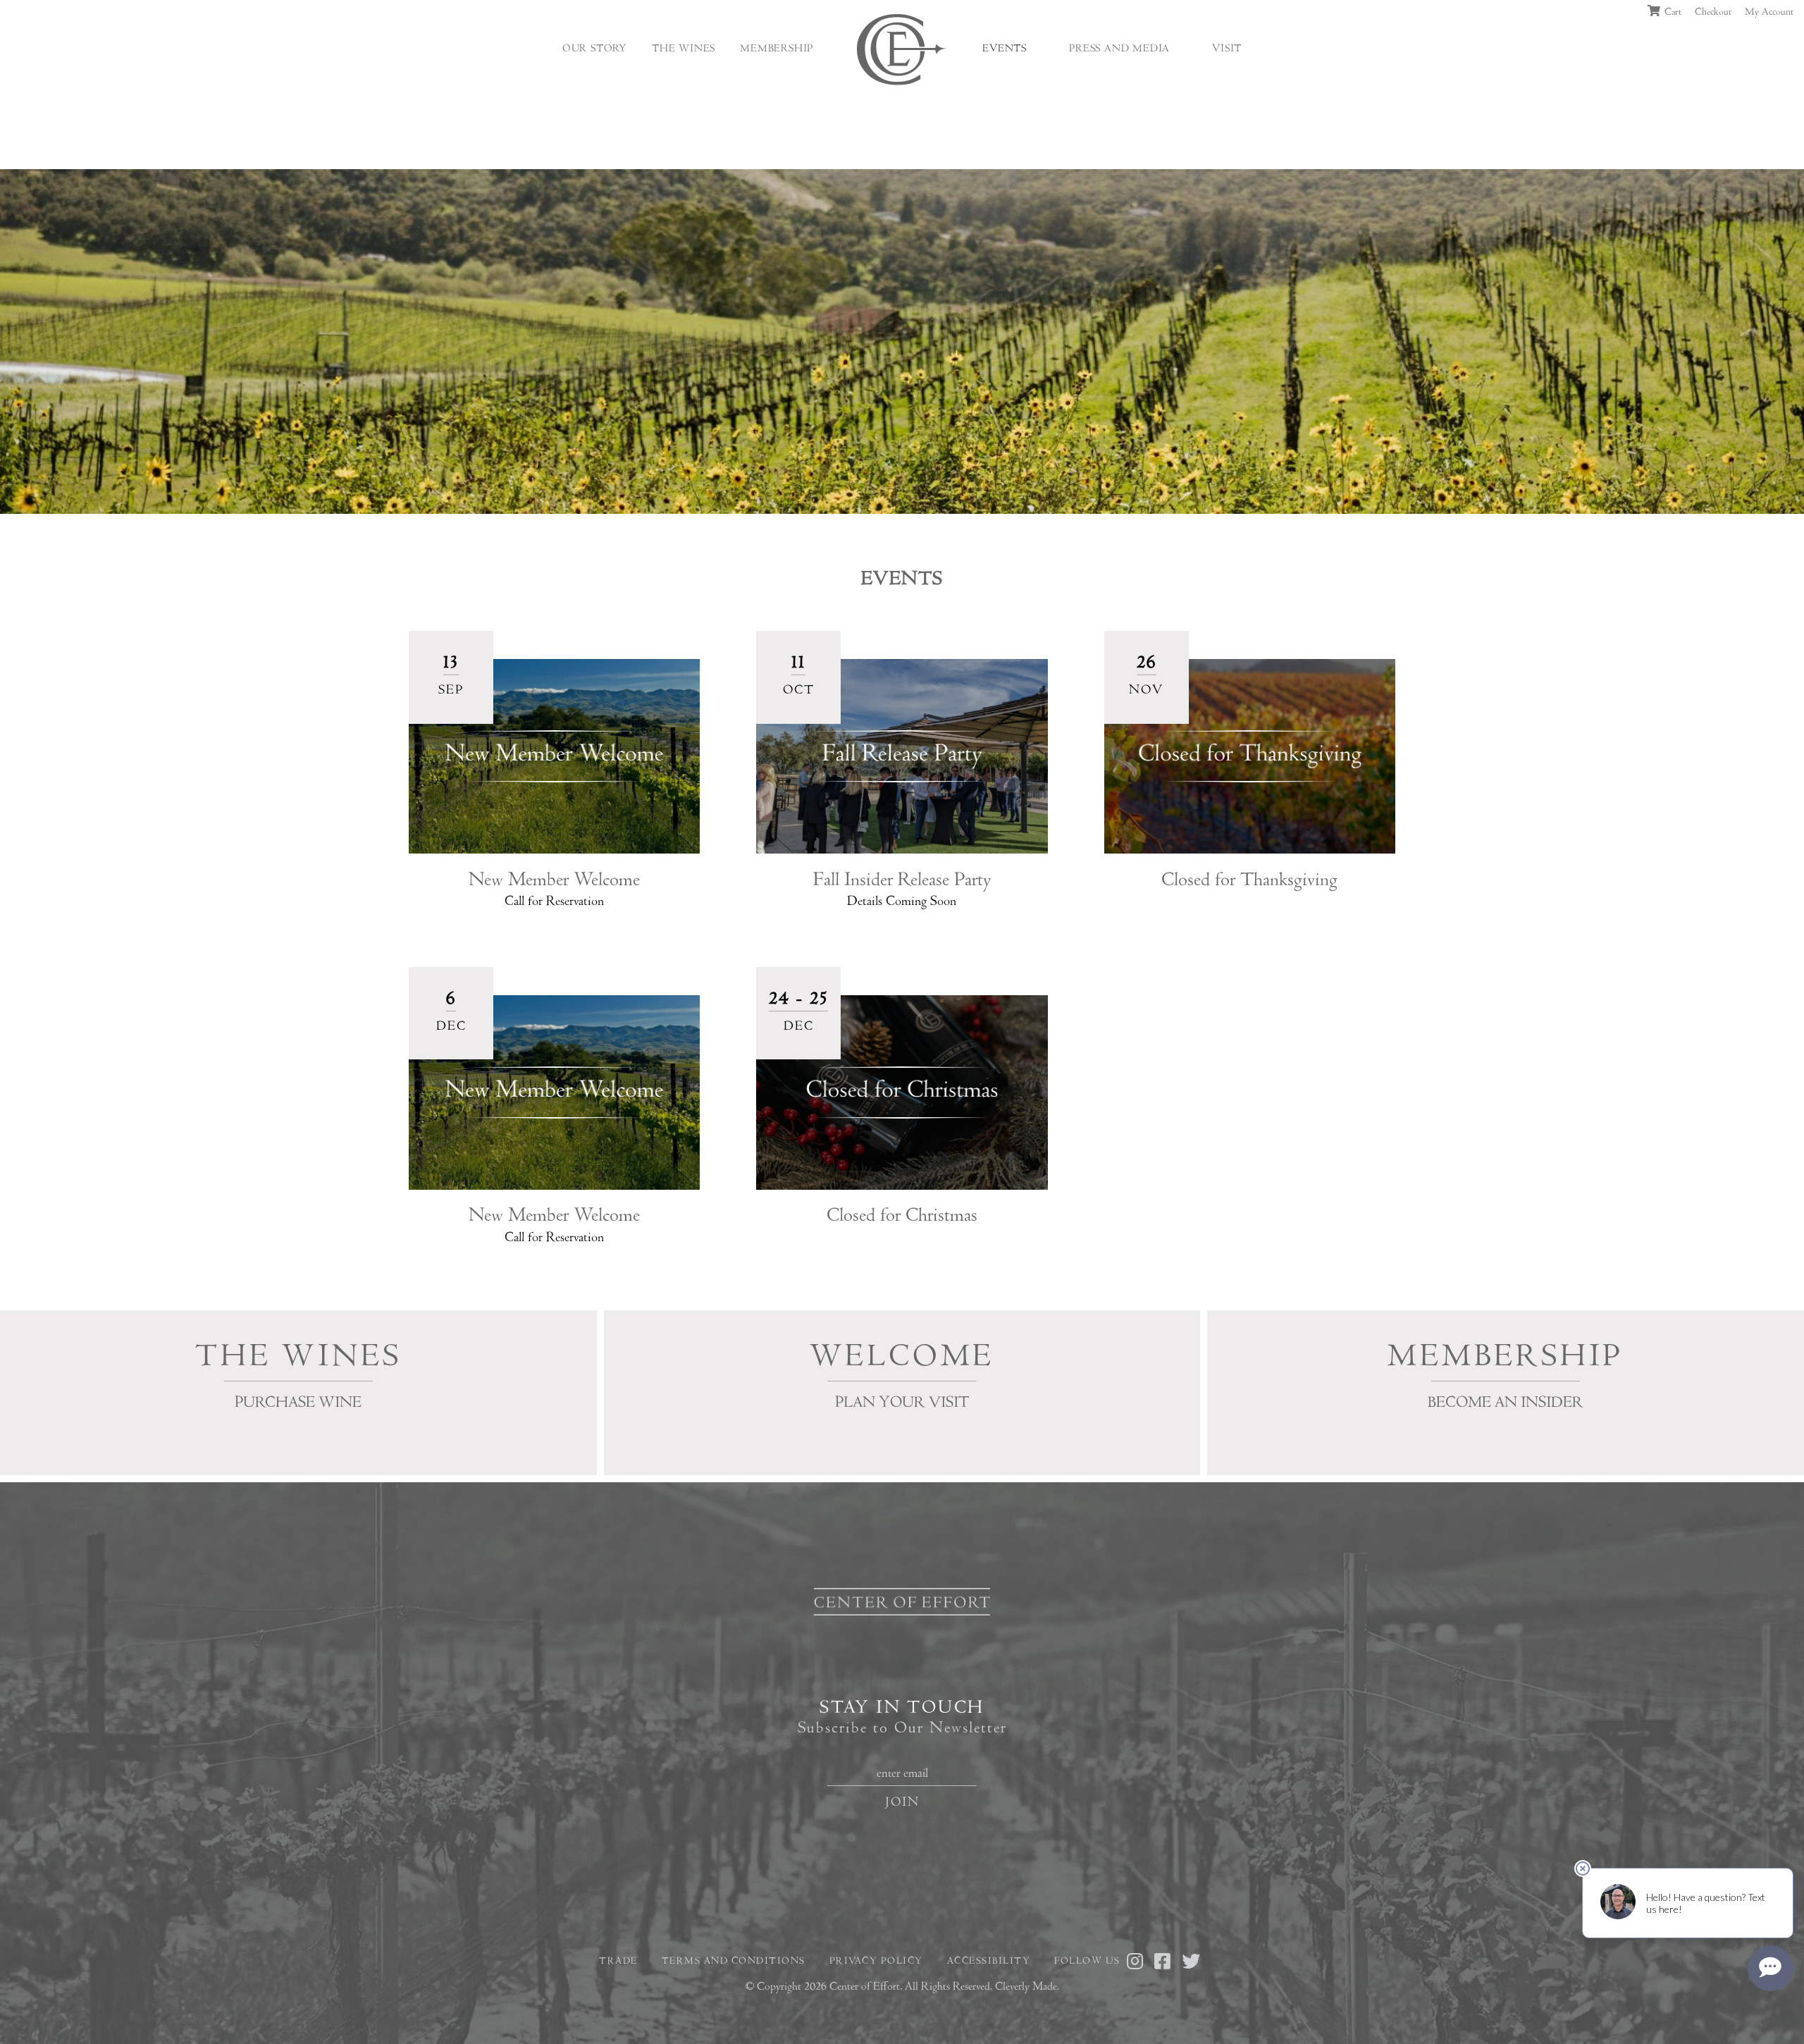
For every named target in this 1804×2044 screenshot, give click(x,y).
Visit (1227, 49)
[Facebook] (1163, 1963)
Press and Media (1119, 49)
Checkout (1713, 12)
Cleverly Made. (1027, 1986)
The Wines (684, 49)
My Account (1769, 12)
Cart (1672, 12)
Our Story (595, 49)
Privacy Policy (876, 1961)
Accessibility (989, 1961)
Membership (777, 49)
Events (1005, 49)
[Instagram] (1136, 1963)
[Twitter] (1192, 1963)
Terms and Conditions (734, 1961)
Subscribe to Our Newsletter (902, 1728)
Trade (618, 1961)
